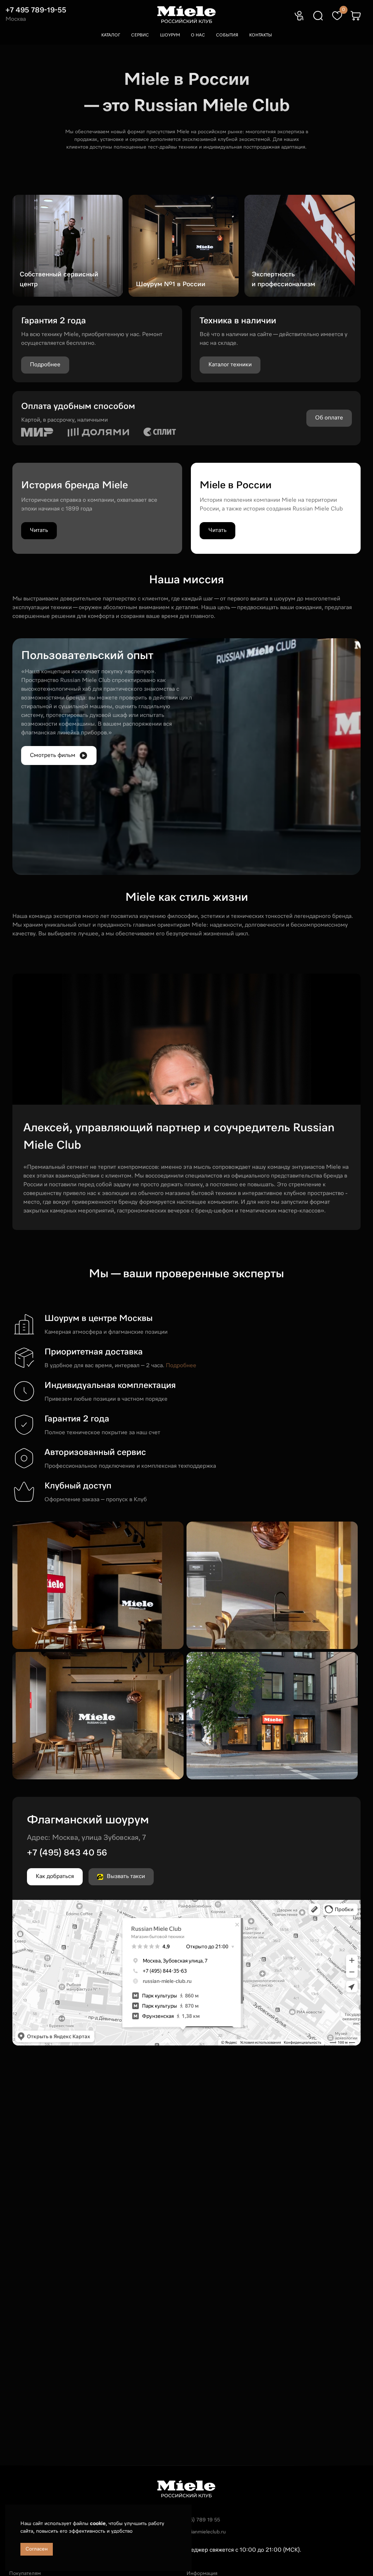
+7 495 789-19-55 (36, 10)
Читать (39, 530)
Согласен (37, 2549)
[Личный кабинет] (299, 16)
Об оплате (329, 418)
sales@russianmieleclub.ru (195, 2532)
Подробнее (181, 1366)
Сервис (140, 35)
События (227, 35)
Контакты (261, 35)
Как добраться (55, 1877)
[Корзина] (356, 16)
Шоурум (170, 35)
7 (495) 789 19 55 (199, 2520)
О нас (198, 35)
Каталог (111, 35)
